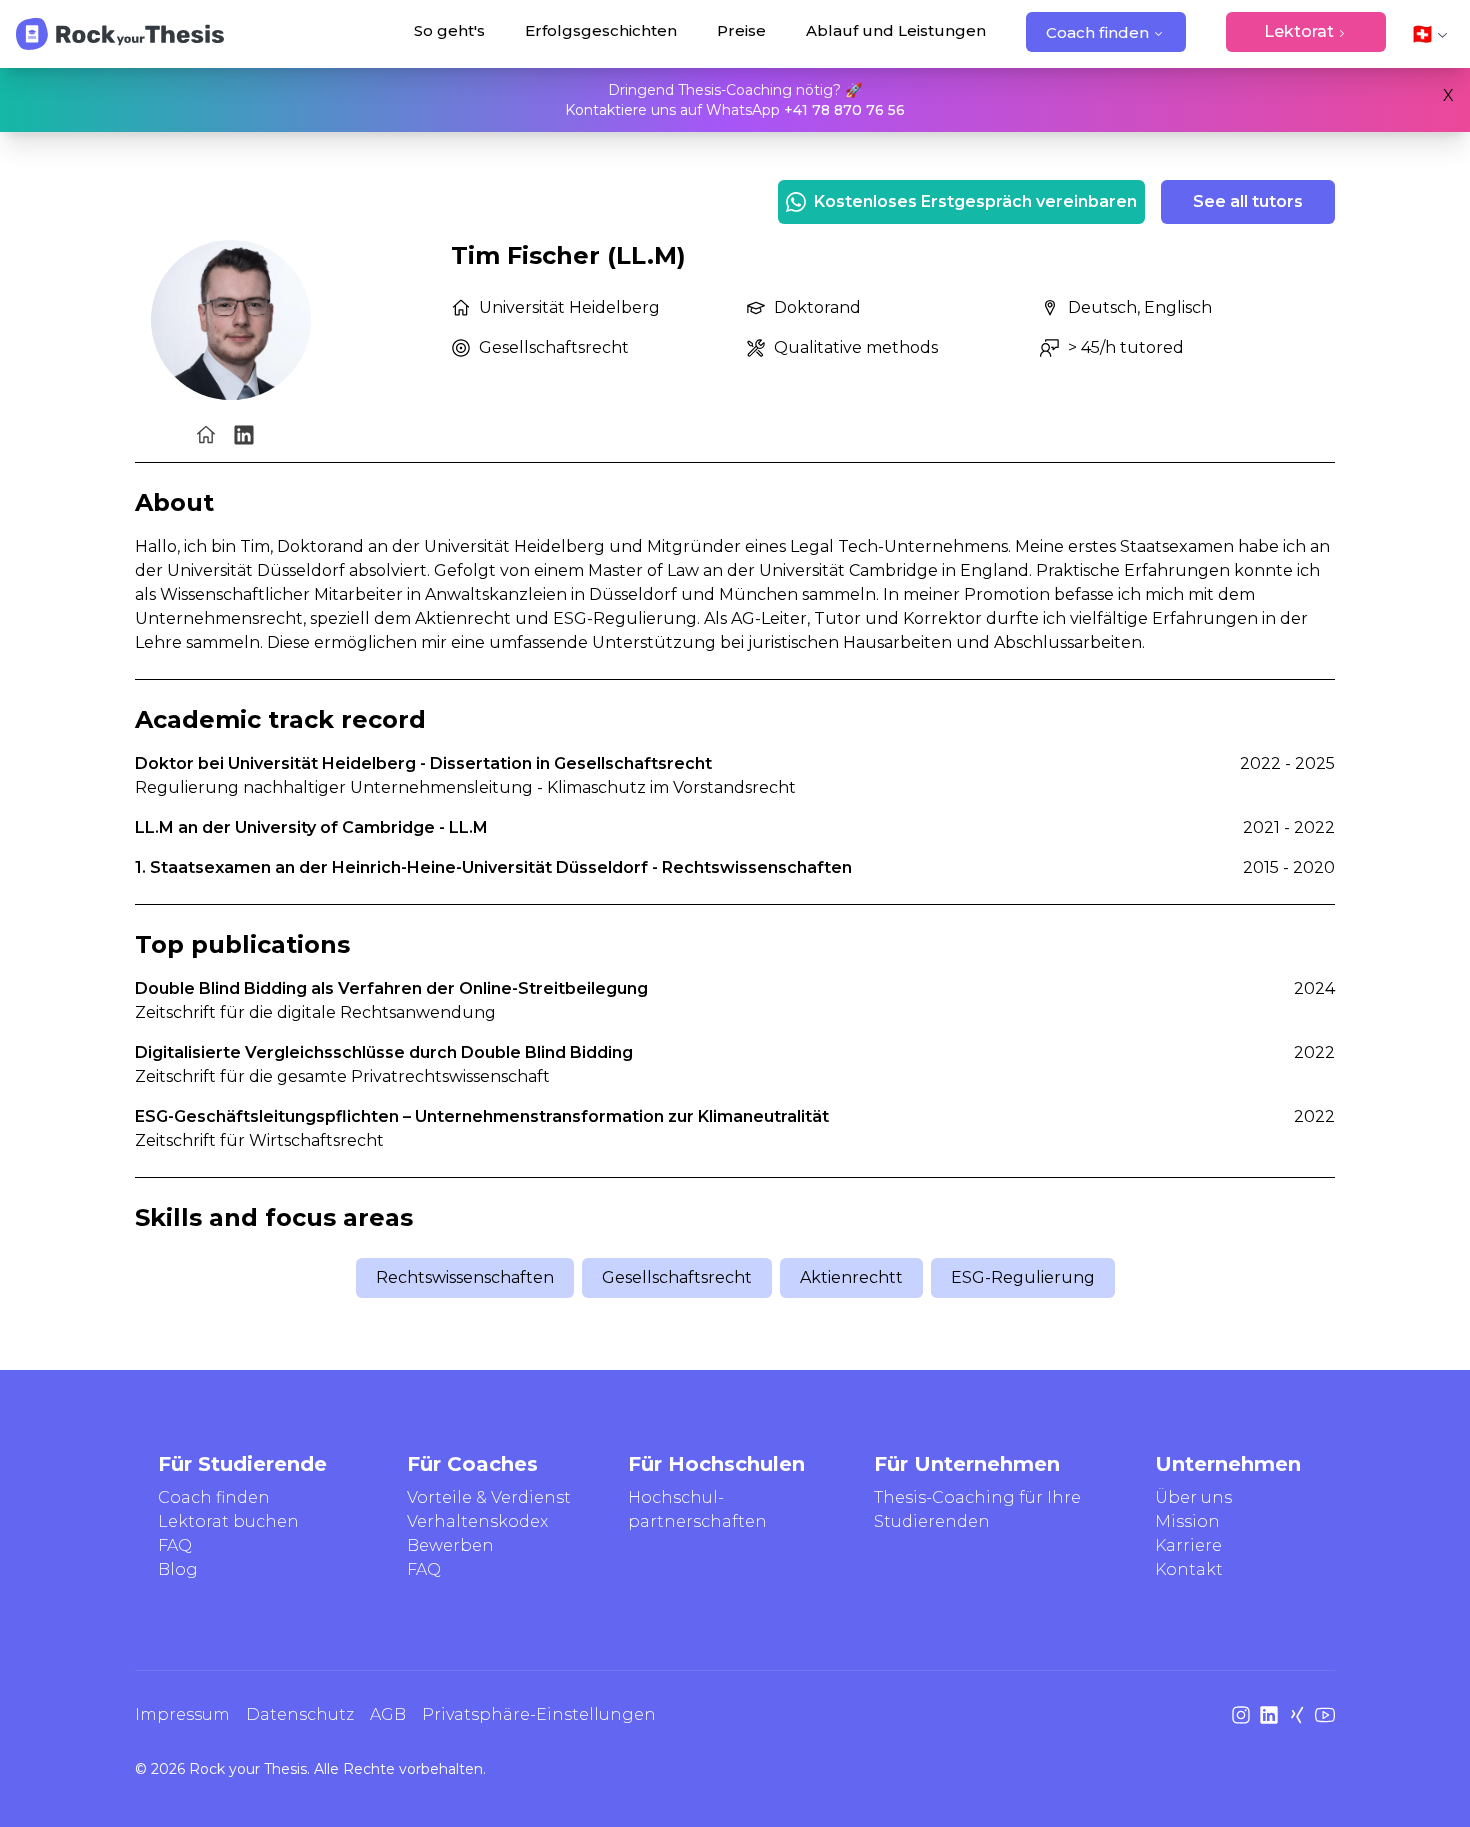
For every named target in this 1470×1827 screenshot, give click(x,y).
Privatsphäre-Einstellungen (539, 1714)
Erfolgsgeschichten (601, 30)
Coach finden (1097, 32)
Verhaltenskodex (477, 1521)
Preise (741, 30)
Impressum (182, 1714)
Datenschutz (300, 1714)
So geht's (449, 30)
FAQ (175, 1545)
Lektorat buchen (228, 1521)
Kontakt (1189, 1569)
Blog (178, 1569)
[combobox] (1430, 34)
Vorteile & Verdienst (489, 1497)
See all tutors (1248, 201)
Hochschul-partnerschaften (697, 1510)
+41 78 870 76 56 (844, 110)
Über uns (1193, 1497)
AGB (388, 1714)
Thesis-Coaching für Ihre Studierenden (977, 1510)
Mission (1187, 1521)
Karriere (1188, 1545)
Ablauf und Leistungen (896, 30)
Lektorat (1299, 31)
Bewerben (450, 1545)
